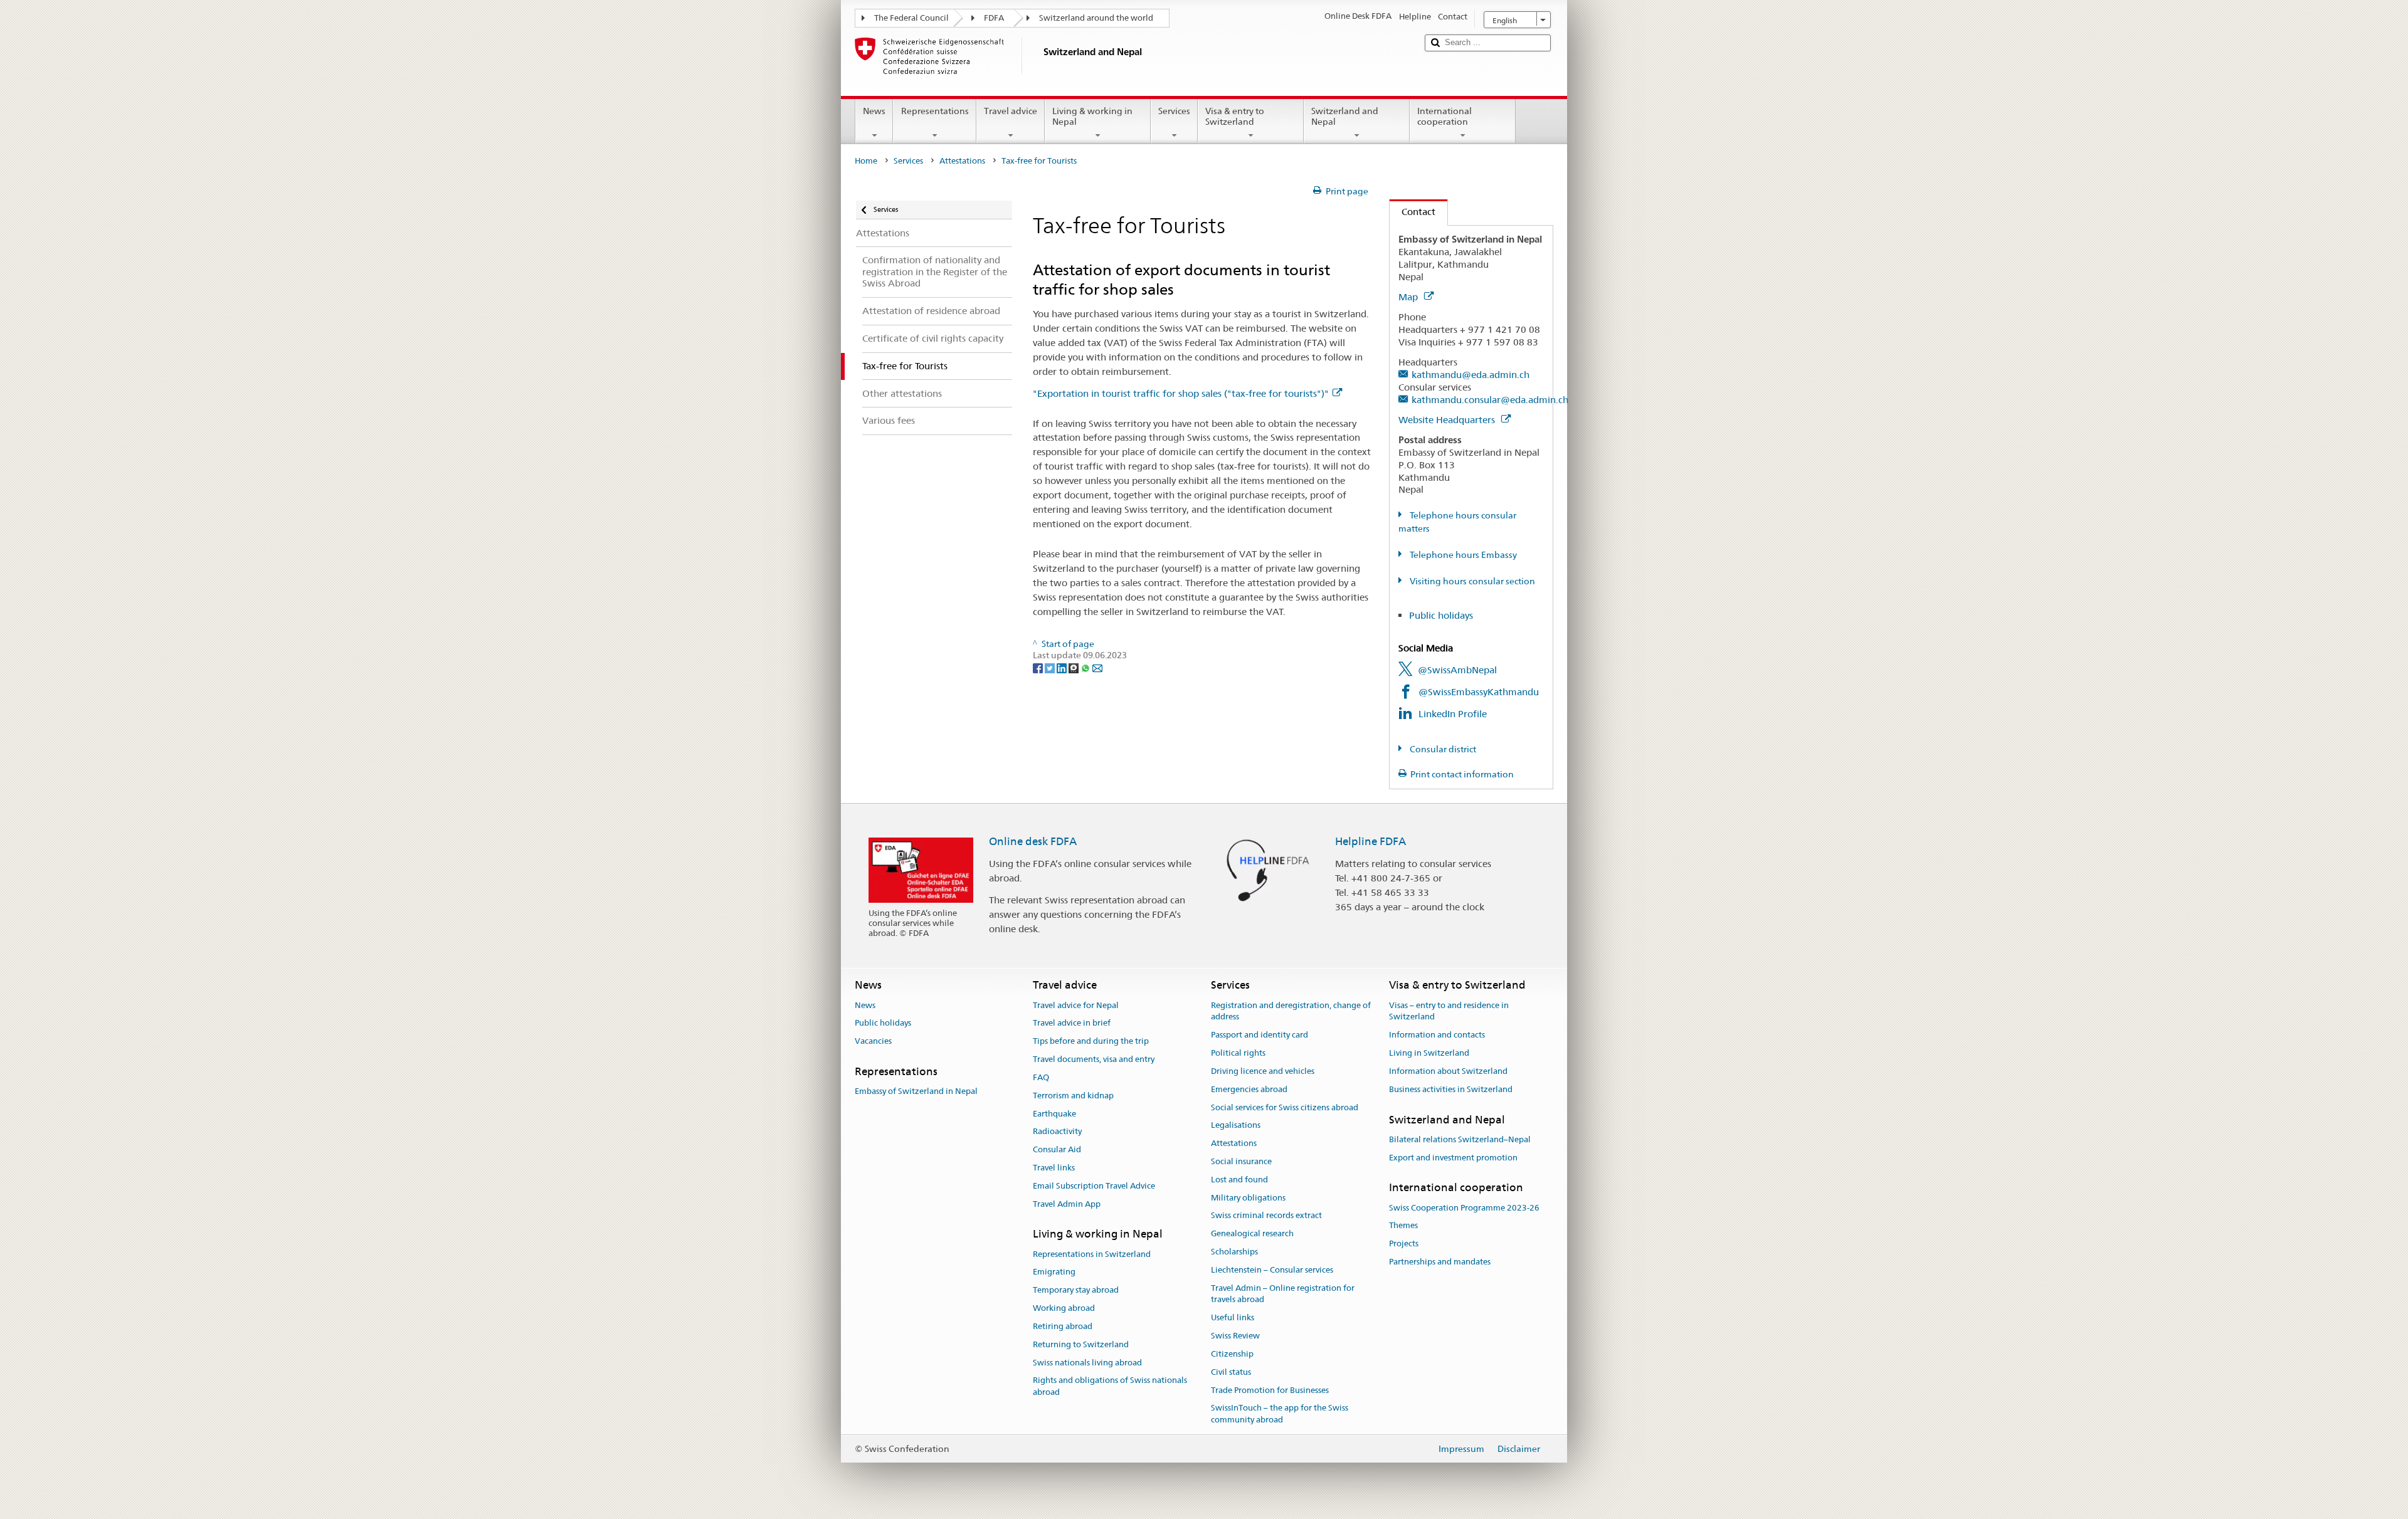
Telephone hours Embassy (1462, 555)
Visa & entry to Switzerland (1235, 116)
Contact (1413, 212)
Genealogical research (1252, 1233)
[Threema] (1075, 667)
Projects (1404, 1244)
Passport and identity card (1259, 1035)
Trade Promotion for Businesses (1270, 1390)
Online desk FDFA (1033, 841)
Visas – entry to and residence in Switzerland (1449, 1011)
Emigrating (1054, 1272)
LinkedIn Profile (1453, 714)
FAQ (1041, 1077)
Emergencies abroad (1249, 1089)
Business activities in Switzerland (1451, 1089)
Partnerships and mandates (1440, 1262)
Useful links (1233, 1318)
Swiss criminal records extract (1266, 1216)
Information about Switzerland (1448, 1071)
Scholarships (1234, 1252)
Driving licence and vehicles (1263, 1071)
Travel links (1054, 1168)
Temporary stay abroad (1076, 1290)
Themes (1403, 1226)
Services (1174, 111)
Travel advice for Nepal (1076, 1005)
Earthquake (1054, 1114)
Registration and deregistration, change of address (1291, 1011)
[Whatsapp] (1086, 667)
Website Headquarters (1448, 420)
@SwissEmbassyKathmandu (1479, 692)
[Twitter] (1051, 667)
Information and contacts (1437, 1035)
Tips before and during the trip (1091, 1042)
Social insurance (1241, 1161)
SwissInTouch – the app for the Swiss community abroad (1280, 1414)
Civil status (1231, 1372)
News (874, 111)
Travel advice (1011, 111)
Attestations (962, 161)
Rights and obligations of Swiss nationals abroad (1110, 1387)
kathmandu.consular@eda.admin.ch (1490, 400)
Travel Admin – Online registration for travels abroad (1283, 1294)
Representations (935, 111)
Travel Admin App (1067, 1204)
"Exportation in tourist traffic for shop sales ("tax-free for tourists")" (1181, 393)
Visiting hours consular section (1471, 581)
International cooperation (1444, 116)
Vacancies (873, 1042)
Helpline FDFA (1370, 841)
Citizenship (1232, 1354)
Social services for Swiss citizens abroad (1285, 1107)
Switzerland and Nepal (1345, 116)
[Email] (1097, 667)
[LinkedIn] (1063, 667)
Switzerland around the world (1096, 18)
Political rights (1238, 1053)
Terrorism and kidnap (1073, 1096)
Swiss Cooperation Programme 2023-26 (1464, 1208)
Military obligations (1248, 1198)
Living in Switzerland (1429, 1053)
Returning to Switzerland (1081, 1344)
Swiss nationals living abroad (1087, 1363)
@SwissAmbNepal (1457, 670)
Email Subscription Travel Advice (1094, 1186)
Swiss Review (1235, 1336)
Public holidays (1441, 615)
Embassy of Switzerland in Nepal (916, 1092)
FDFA (994, 18)
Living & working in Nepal (1092, 116)
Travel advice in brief (1072, 1023)
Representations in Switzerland (1092, 1254)
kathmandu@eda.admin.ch (1471, 375)
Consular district (1442, 749)
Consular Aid (1057, 1149)
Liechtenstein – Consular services (1272, 1270)
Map (1409, 297)
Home (866, 161)
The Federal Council (911, 18)
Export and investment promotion (1453, 1158)
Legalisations (1236, 1126)
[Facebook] (1039, 667)
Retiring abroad (1063, 1326)
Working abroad (1064, 1308)
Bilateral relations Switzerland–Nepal (1460, 1139)
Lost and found (1239, 1180)
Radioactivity (1057, 1132)
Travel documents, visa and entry (1094, 1059)
